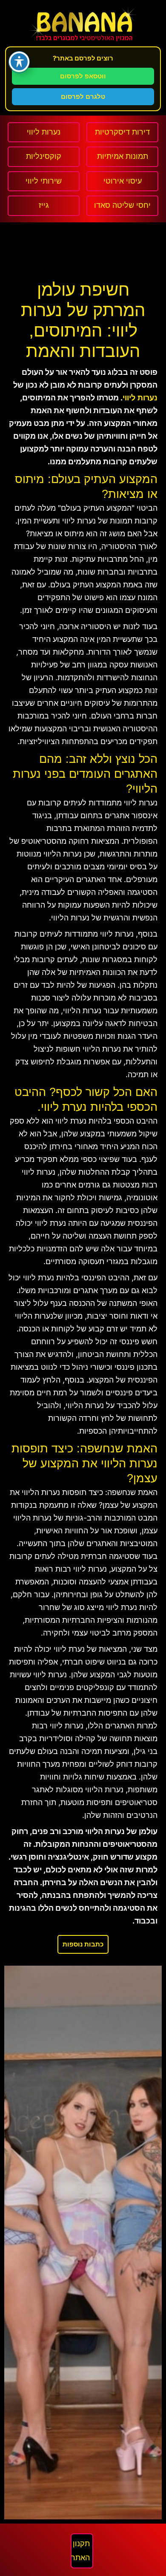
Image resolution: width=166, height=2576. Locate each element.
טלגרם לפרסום (83, 96)
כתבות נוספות (83, 1944)
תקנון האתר (80, 2551)
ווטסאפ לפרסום (83, 76)
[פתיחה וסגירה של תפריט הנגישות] (19, 62)
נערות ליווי (140, 398)
